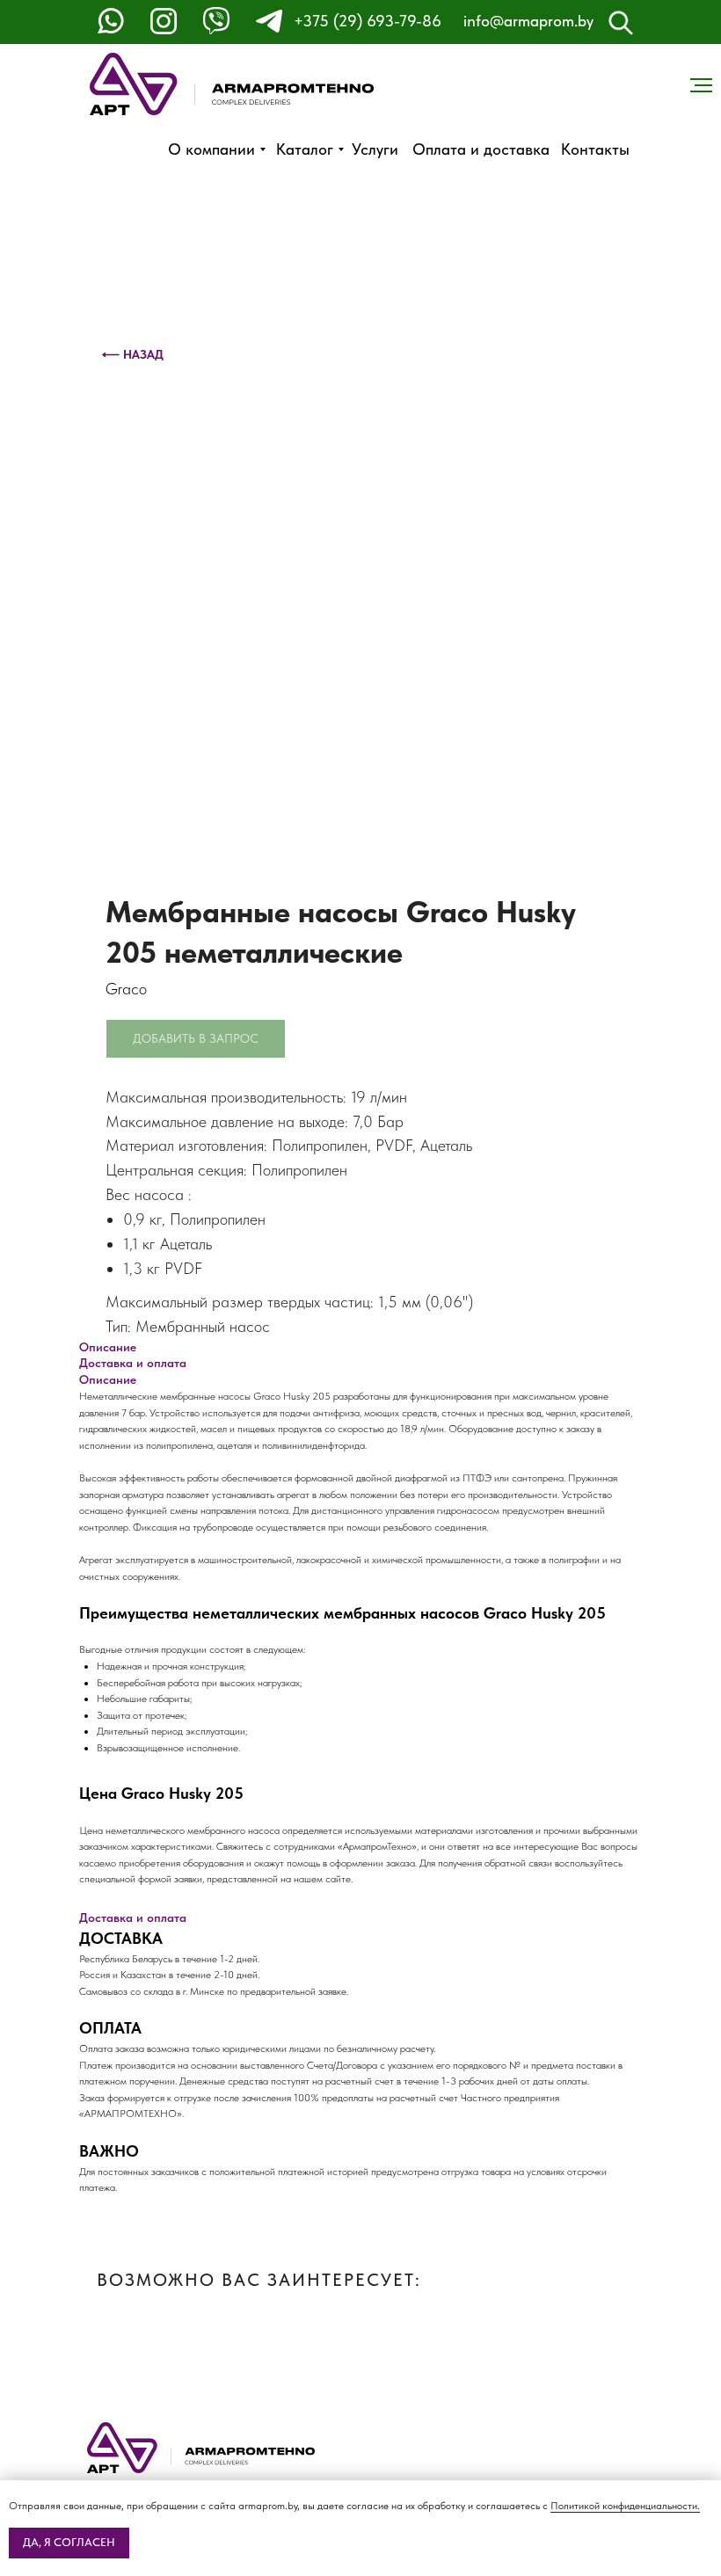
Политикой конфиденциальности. (625, 2506)
